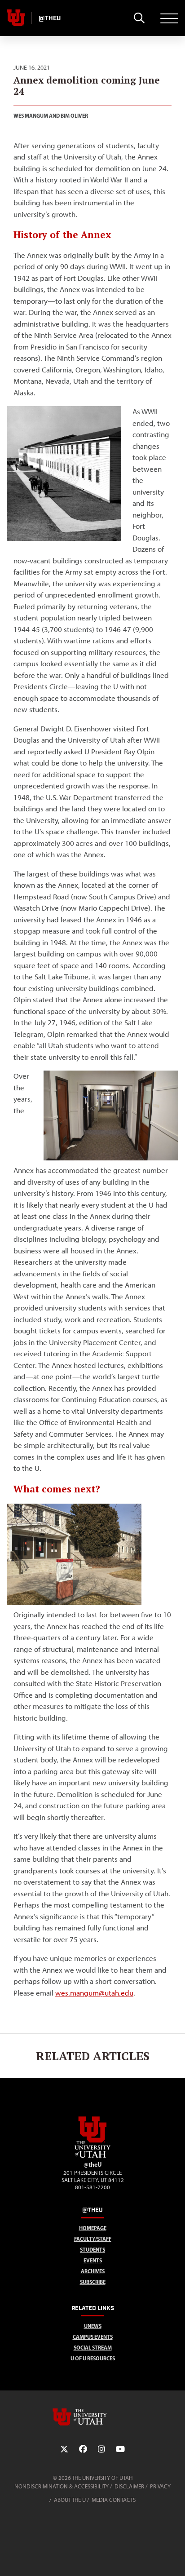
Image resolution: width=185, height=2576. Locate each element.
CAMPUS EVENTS (93, 2337)
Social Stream (93, 2348)
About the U (70, 2500)
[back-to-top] (174, 2558)
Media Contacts (114, 2500)
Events (93, 2260)
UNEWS (93, 2326)
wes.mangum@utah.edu (94, 1993)
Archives (93, 2271)
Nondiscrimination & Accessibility (62, 2486)
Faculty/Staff (93, 2239)
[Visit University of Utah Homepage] (16, 18)
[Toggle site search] (139, 18)
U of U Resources (93, 2358)
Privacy (160, 2486)
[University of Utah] (92, 2417)
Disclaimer (129, 2486)
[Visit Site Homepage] (92, 2156)
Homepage (93, 2228)
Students (92, 2250)
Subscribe (93, 2282)
